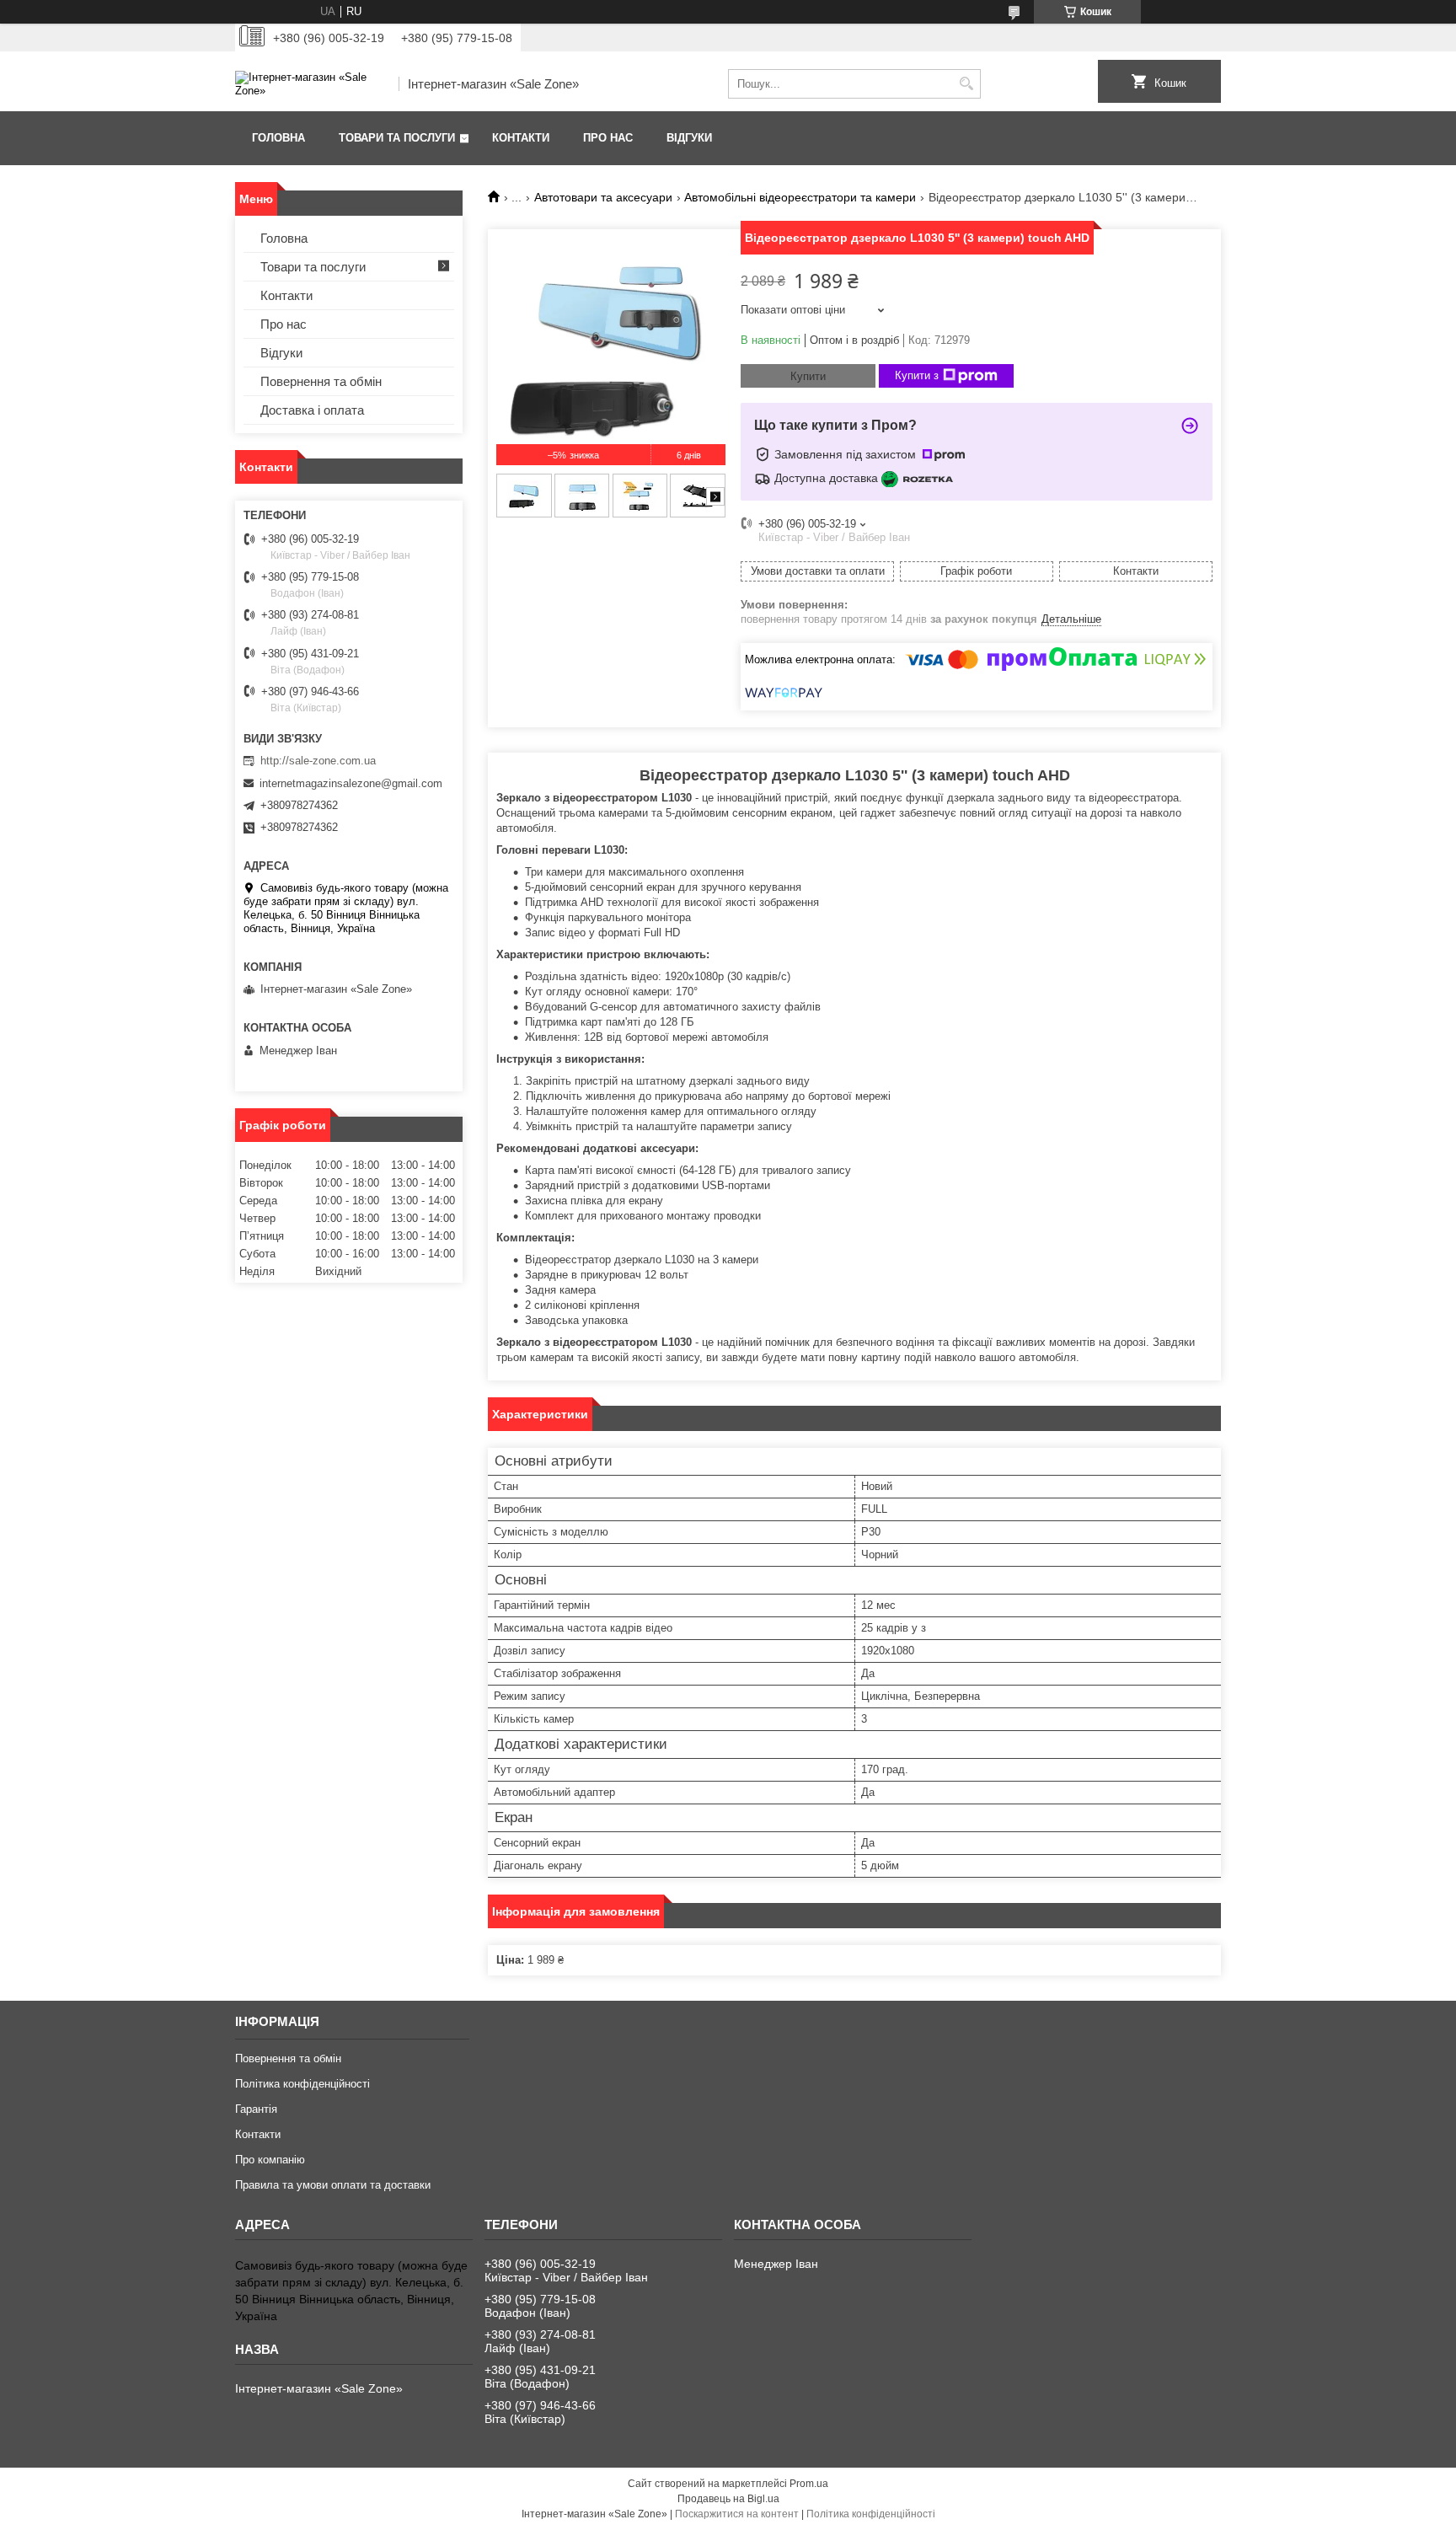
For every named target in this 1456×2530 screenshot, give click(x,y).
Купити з (917, 375)
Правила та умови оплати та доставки (333, 2185)
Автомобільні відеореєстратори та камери (800, 197)
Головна (278, 138)
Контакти (521, 138)
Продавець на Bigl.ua (728, 2499)
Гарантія (256, 2109)
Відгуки (689, 138)
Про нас (608, 138)
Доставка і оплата (312, 410)
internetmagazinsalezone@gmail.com (351, 783)
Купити (808, 376)
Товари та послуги (397, 138)
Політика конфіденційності (302, 2084)
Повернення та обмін (321, 381)
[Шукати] (966, 84)
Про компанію (270, 2160)
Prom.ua (809, 2484)
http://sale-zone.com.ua (318, 761)
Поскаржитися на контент (737, 2514)
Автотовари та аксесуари (603, 197)
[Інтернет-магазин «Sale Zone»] (311, 84)
